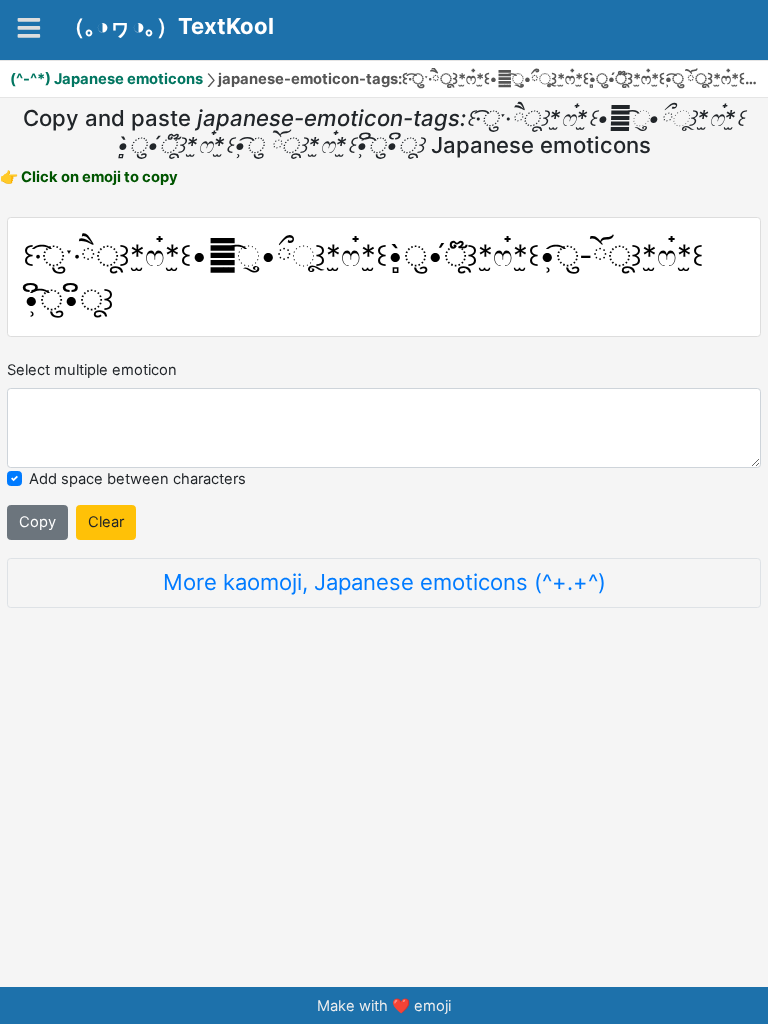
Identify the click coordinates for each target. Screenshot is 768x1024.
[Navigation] (29, 28)
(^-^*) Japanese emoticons (106, 79)
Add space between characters (137, 479)
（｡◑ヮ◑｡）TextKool (168, 27)
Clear (106, 522)
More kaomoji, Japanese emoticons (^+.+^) (384, 582)
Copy (37, 522)
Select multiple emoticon (92, 370)
